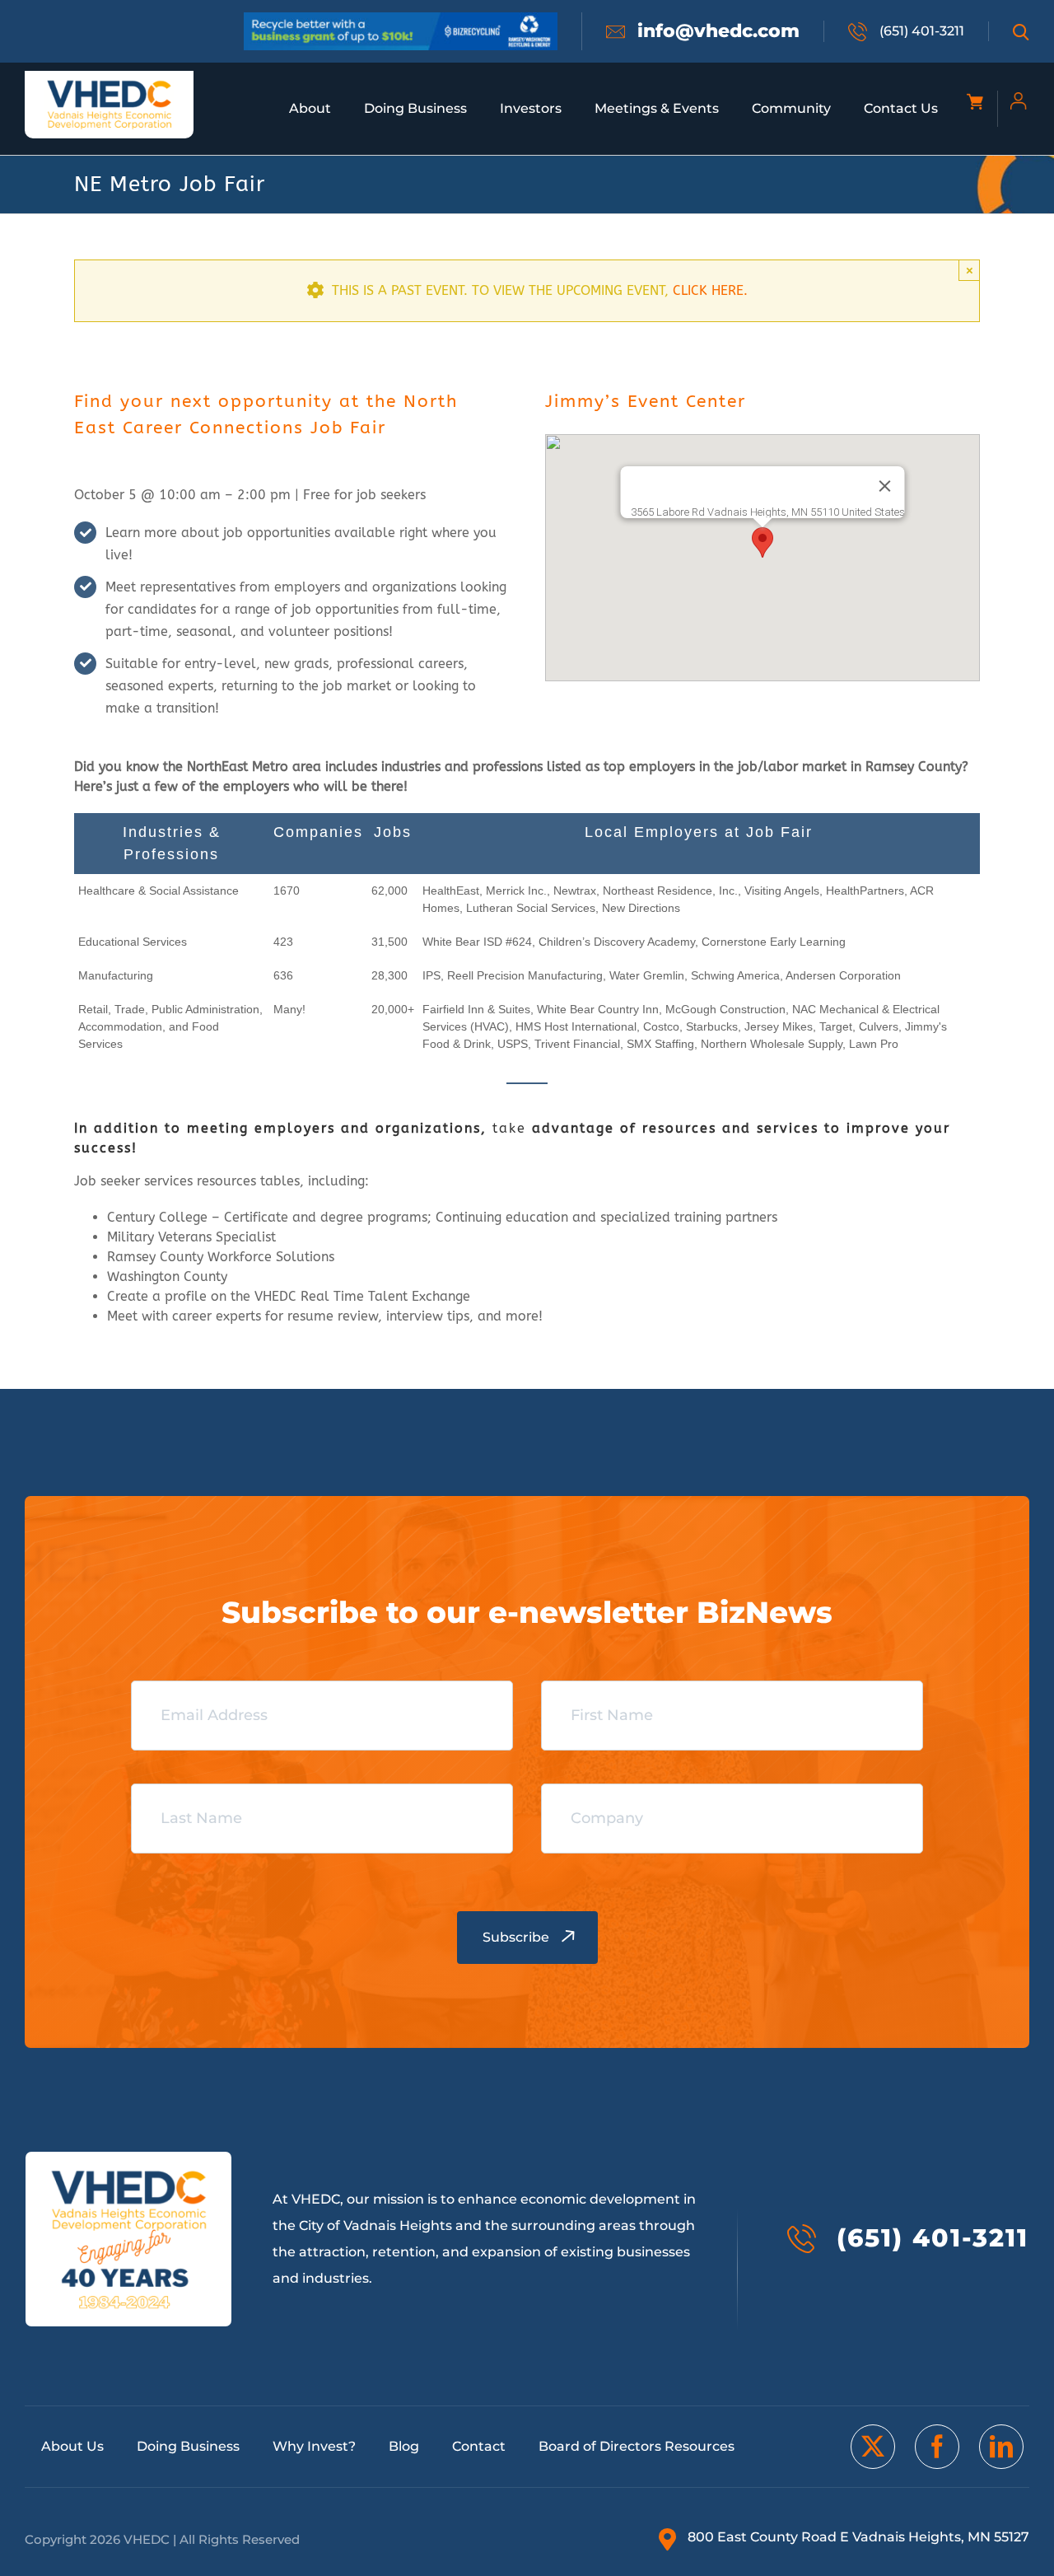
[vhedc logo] (110, 85)
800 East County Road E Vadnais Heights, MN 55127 (858, 2537)
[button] (763, 542)
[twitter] (873, 2447)
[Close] (885, 486)
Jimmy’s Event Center (646, 402)
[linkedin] (1001, 2447)
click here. (710, 290)
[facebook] (937, 2447)
